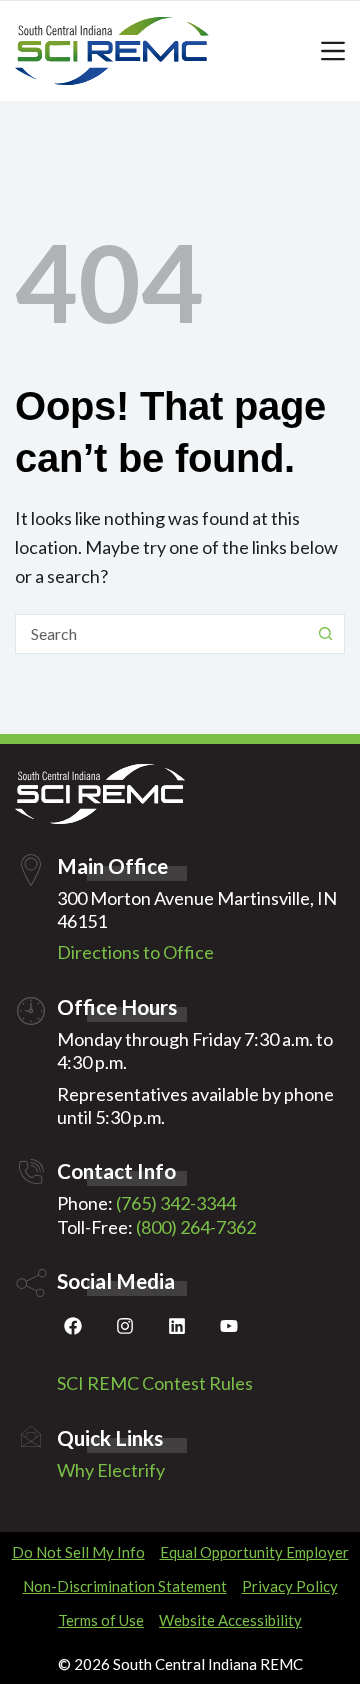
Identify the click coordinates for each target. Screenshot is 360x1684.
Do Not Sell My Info (78, 1552)
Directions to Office (135, 952)
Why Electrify (111, 1470)
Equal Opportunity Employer (254, 1552)
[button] (326, 1650)
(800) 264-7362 (196, 1227)
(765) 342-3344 (176, 1203)
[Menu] (333, 51)
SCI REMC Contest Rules (155, 1383)
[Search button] (325, 634)
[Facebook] (73, 1330)
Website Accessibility (230, 1620)
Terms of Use (101, 1620)
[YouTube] (229, 1330)
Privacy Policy (290, 1586)
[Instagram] (125, 1330)
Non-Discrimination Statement (125, 1586)
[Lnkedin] (177, 1330)
